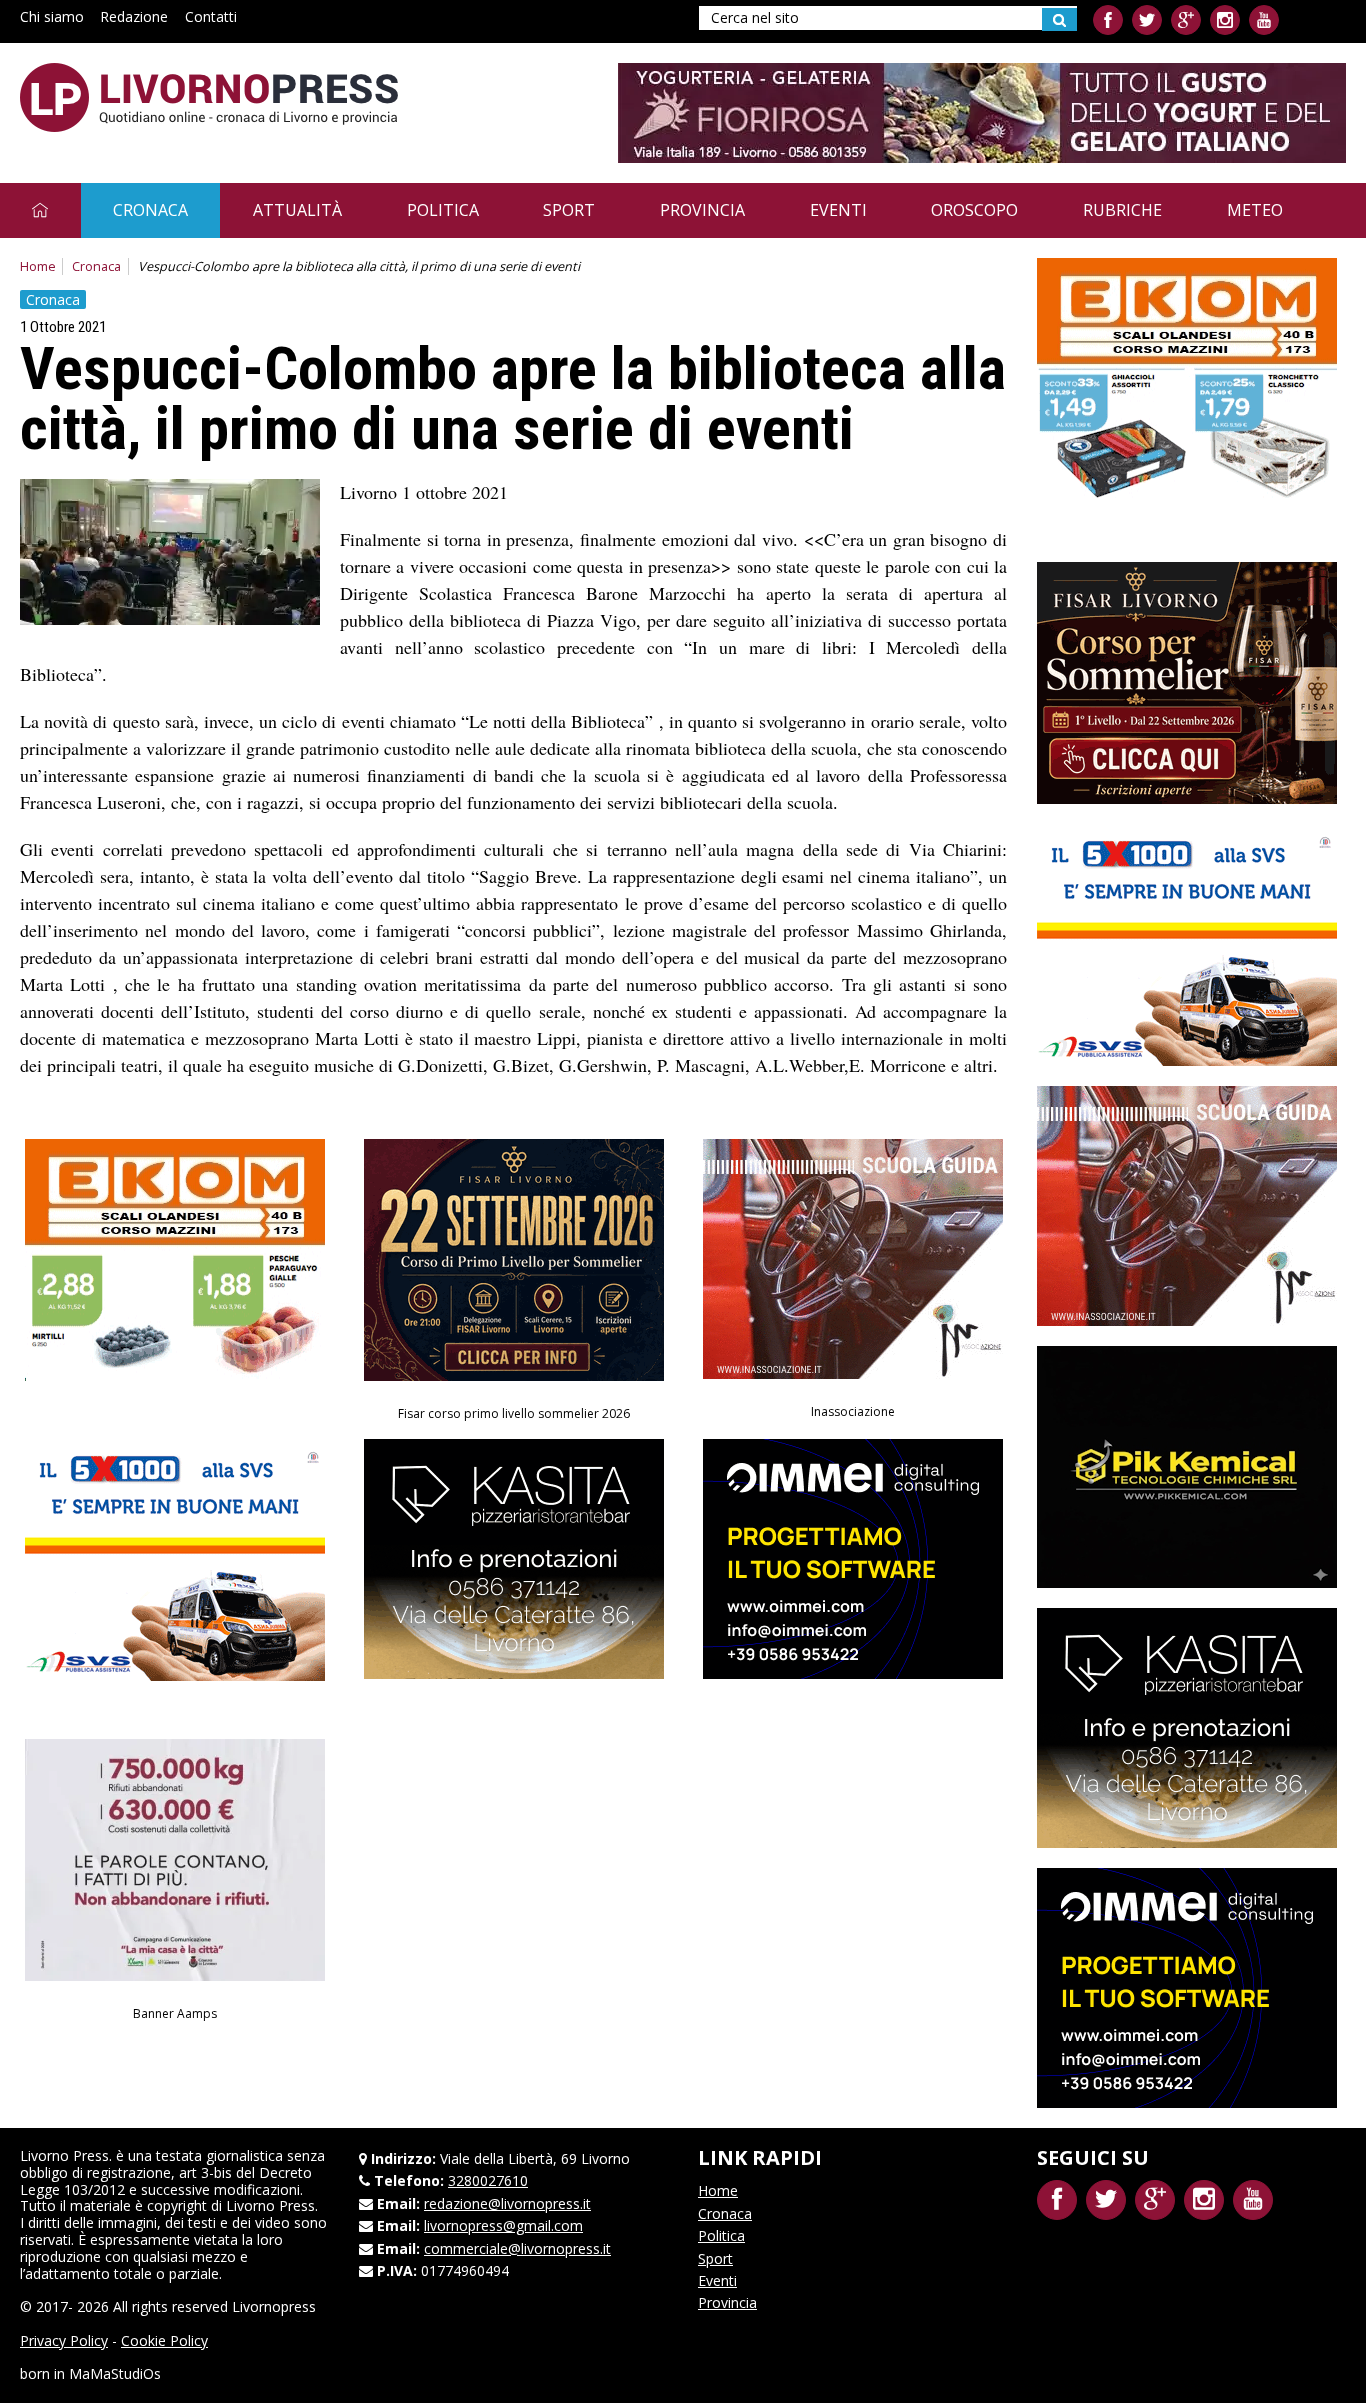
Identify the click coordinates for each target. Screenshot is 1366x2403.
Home (38, 266)
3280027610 (488, 2180)
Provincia (702, 210)
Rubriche (1122, 210)
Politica (443, 210)
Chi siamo (52, 16)
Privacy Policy (64, 2340)
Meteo (1255, 210)
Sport (569, 210)
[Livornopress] (209, 97)
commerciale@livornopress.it (517, 2248)
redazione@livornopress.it (507, 2203)
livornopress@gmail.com (503, 2225)
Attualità (297, 210)
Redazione (134, 16)
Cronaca (150, 210)
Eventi (838, 210)
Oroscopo (974, 210)
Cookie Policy (164, 2340)
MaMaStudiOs (115, 2373)
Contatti (211, 16)
